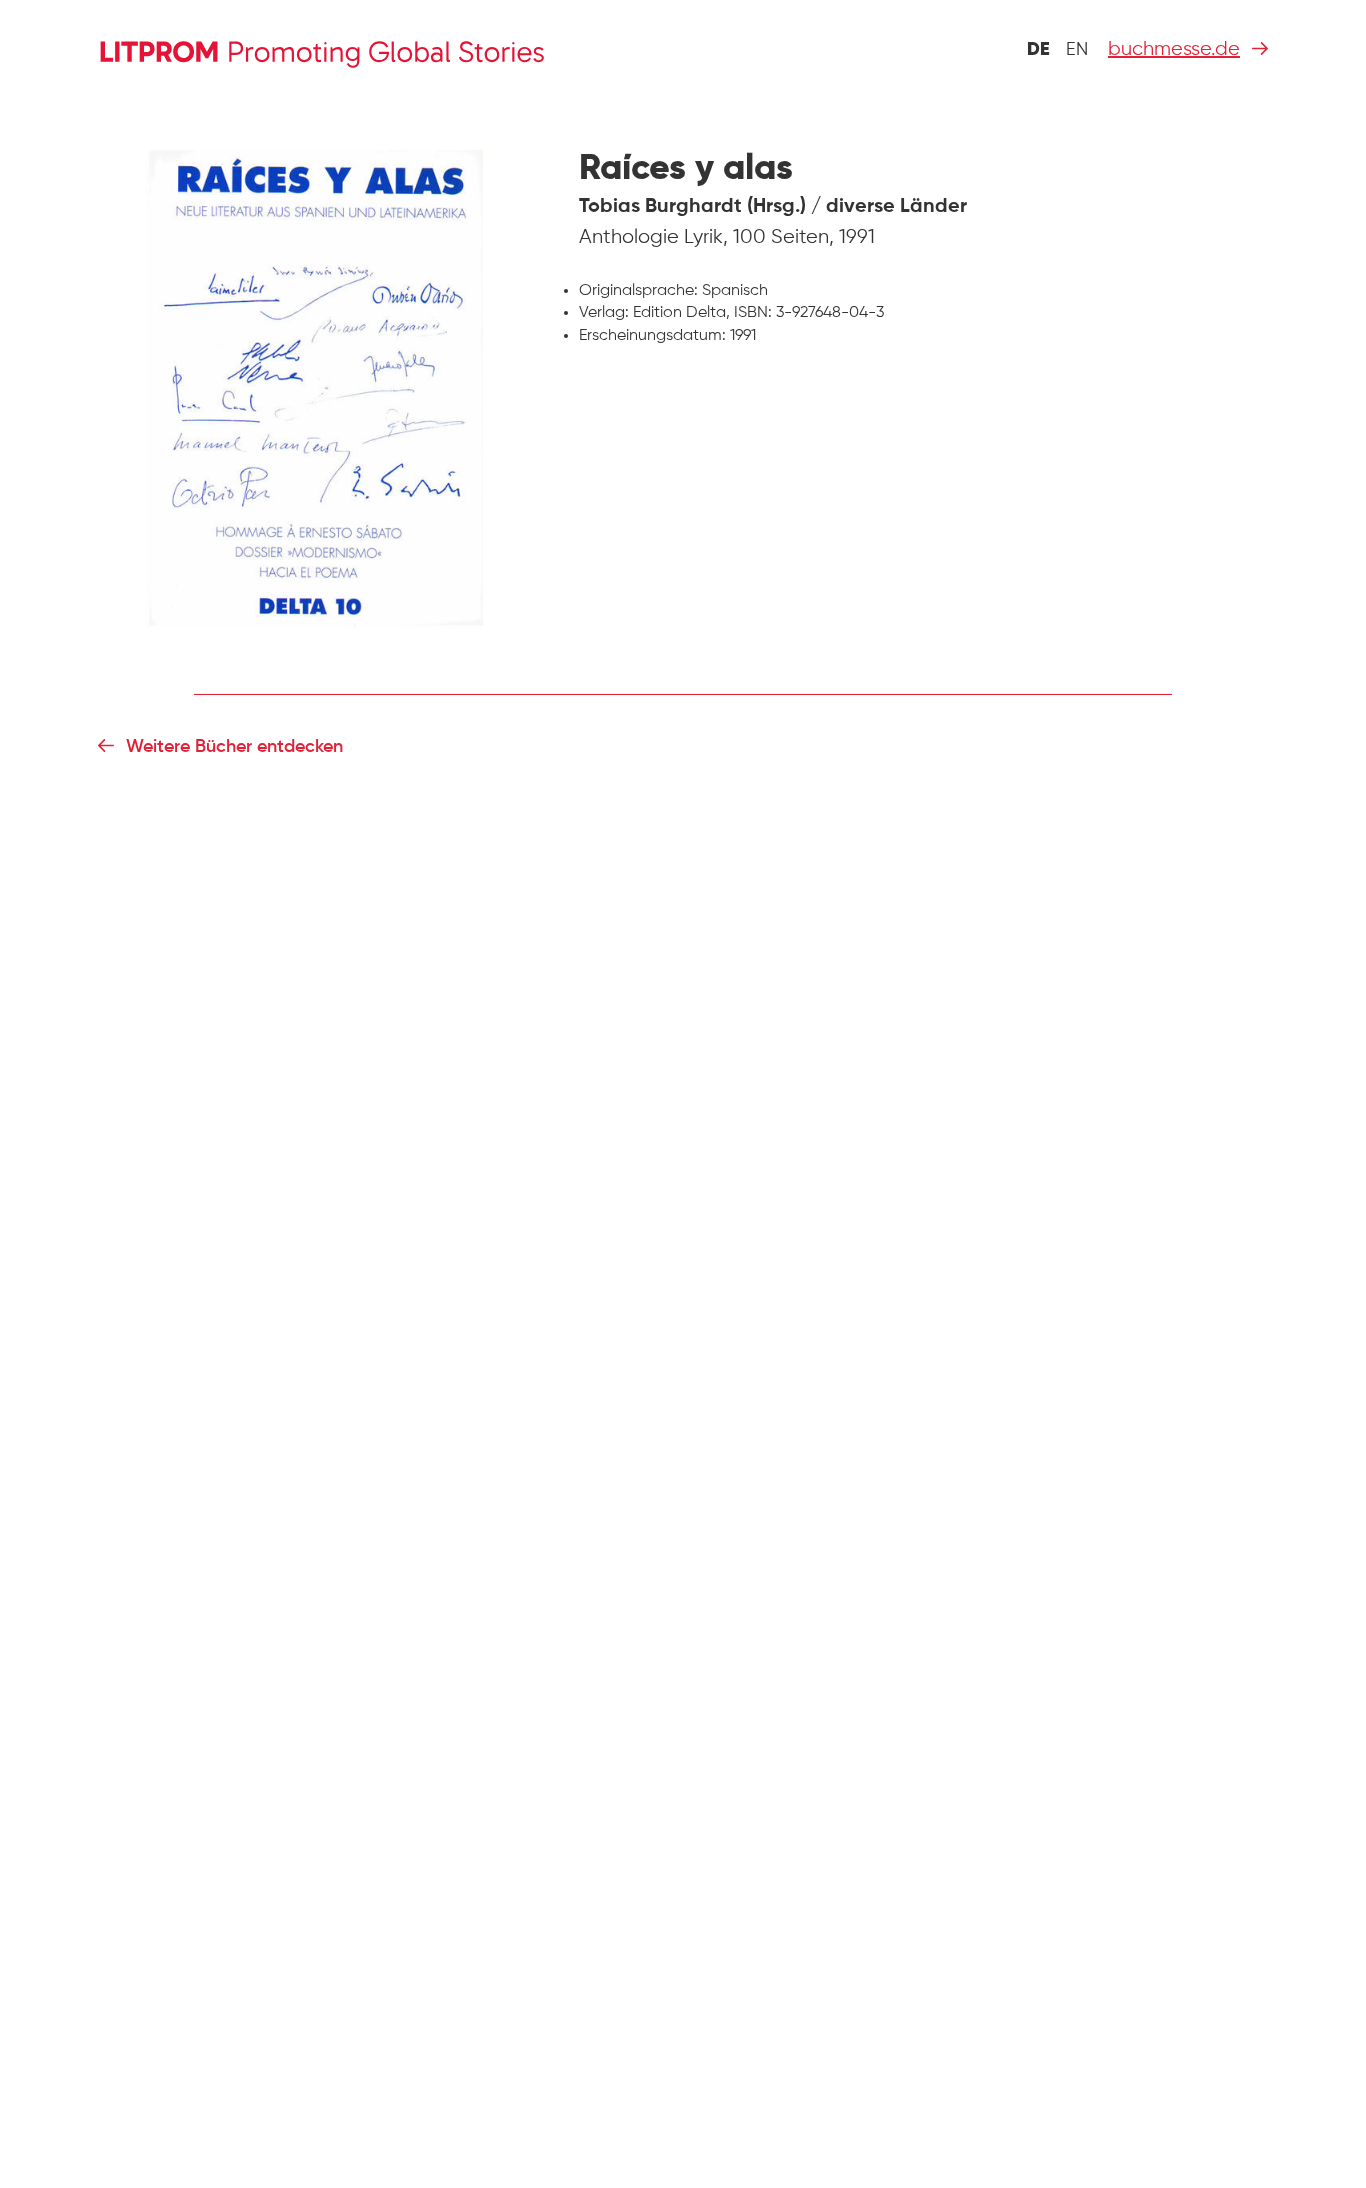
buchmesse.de (1174, 49)
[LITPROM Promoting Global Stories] (354, 51)
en (1077, 50)
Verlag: (604, 313)
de (1038, 50)
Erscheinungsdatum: (652, 336)
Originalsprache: (638, 291)
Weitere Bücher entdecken (234, 747)
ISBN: (753, 313)
